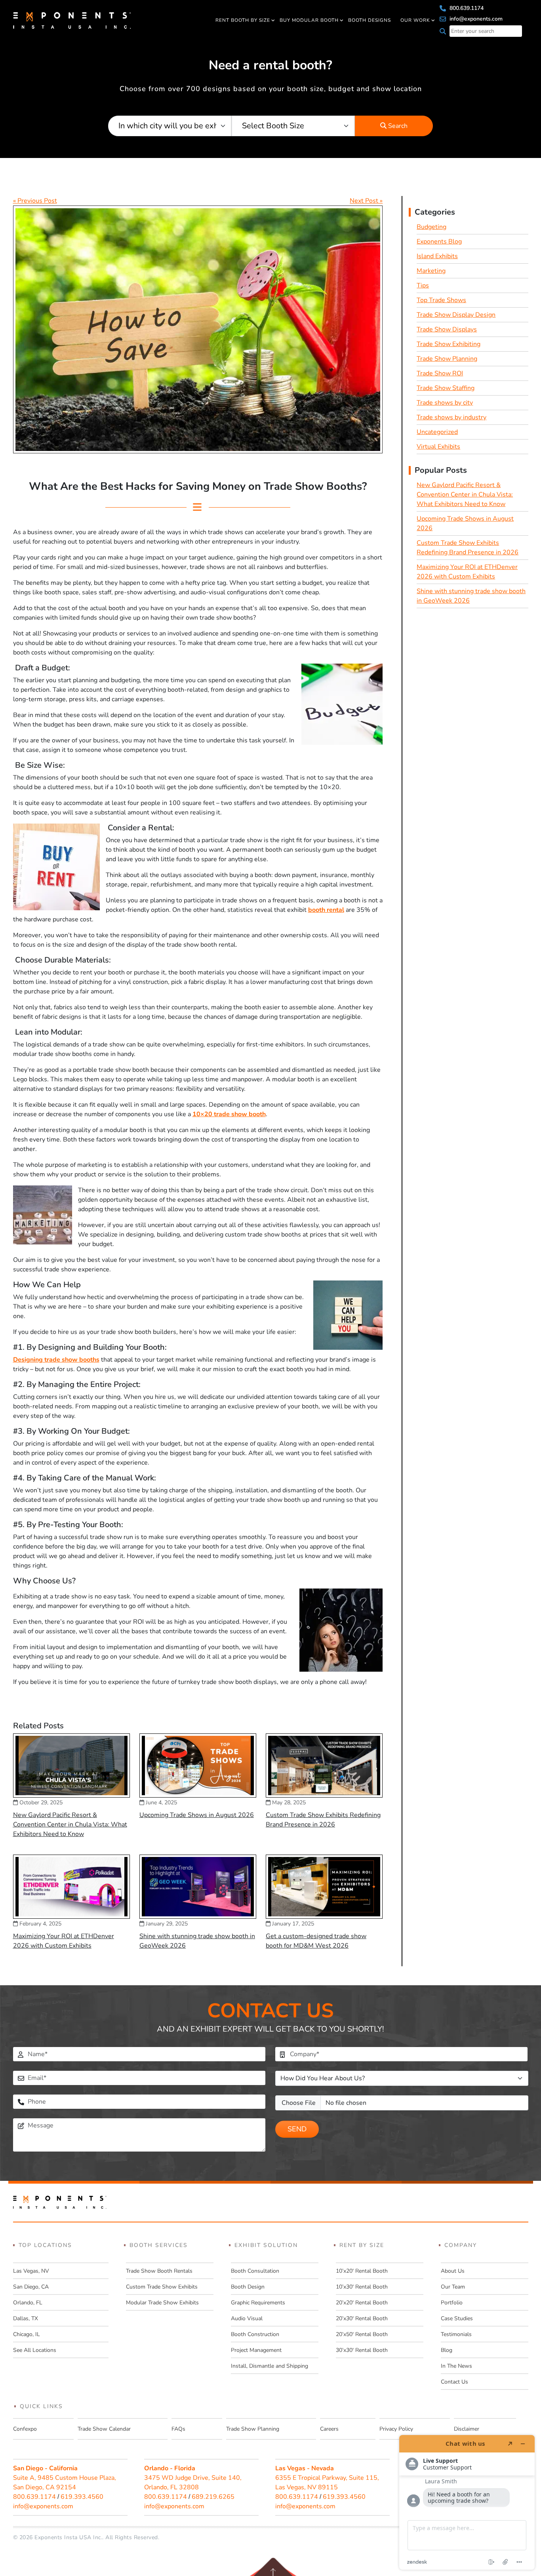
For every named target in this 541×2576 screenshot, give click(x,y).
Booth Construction (255, 2334)
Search (397, 126)
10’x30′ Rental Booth (362, 2287)
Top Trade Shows (441, 300)
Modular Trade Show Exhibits (162, 2303)
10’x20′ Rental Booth (362, 2271)
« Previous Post (35, 201)
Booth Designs (370, 20)
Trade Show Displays (447, 329)
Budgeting (431, 227)
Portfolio (452, 2303)
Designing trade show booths (56, 1360)
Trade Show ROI (440, 373)
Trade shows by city (445, 403)
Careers (329, 2429)
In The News (456, 2366)
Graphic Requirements (258, 2303)
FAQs (178, 2429)
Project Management (256, 2350)
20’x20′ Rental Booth (362, 2303)
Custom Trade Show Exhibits (162, 2287)
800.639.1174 (466, 8)
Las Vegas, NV (31, 2271)
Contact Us (454, 2382)
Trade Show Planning (447, 359)
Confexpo (25, 2429)
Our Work (415, 20)
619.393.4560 (82, 2497)
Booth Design (248, 2287)
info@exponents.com (475, 19)
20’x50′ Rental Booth (362, 2334)
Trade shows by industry (451, 417)
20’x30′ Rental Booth (362, 2318)
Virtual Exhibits (438, 447)
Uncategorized (437, 432)
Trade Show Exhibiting (449, 344)
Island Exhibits (437, 256)
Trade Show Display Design (456, 315)
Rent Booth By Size (243, 20)
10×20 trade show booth (229, 1114)
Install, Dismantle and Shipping (270, 2366)
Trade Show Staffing (446, 388)
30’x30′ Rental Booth (362, 2350)
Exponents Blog (439, 242)
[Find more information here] (467, 2502)
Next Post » (366, 201)
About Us (453, 2271)
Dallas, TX (26, 2318)
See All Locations (35, 2350)
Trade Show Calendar (104, 2429)
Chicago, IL (27, 2334)
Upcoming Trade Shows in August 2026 (197, 1815)
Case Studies (457, 2318)
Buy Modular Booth (309, 20)
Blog (447, 2350)
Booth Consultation (255, 2271)
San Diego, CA (31, 2287)
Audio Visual (247, 2318)
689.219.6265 (213, 2497)
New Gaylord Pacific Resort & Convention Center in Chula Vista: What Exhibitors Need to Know (70, 1825)
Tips (423, 285)
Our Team (453, 2287)
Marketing (431, 271)
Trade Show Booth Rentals (159, 2271)
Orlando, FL (28, 2303)
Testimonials (456, 2334)
